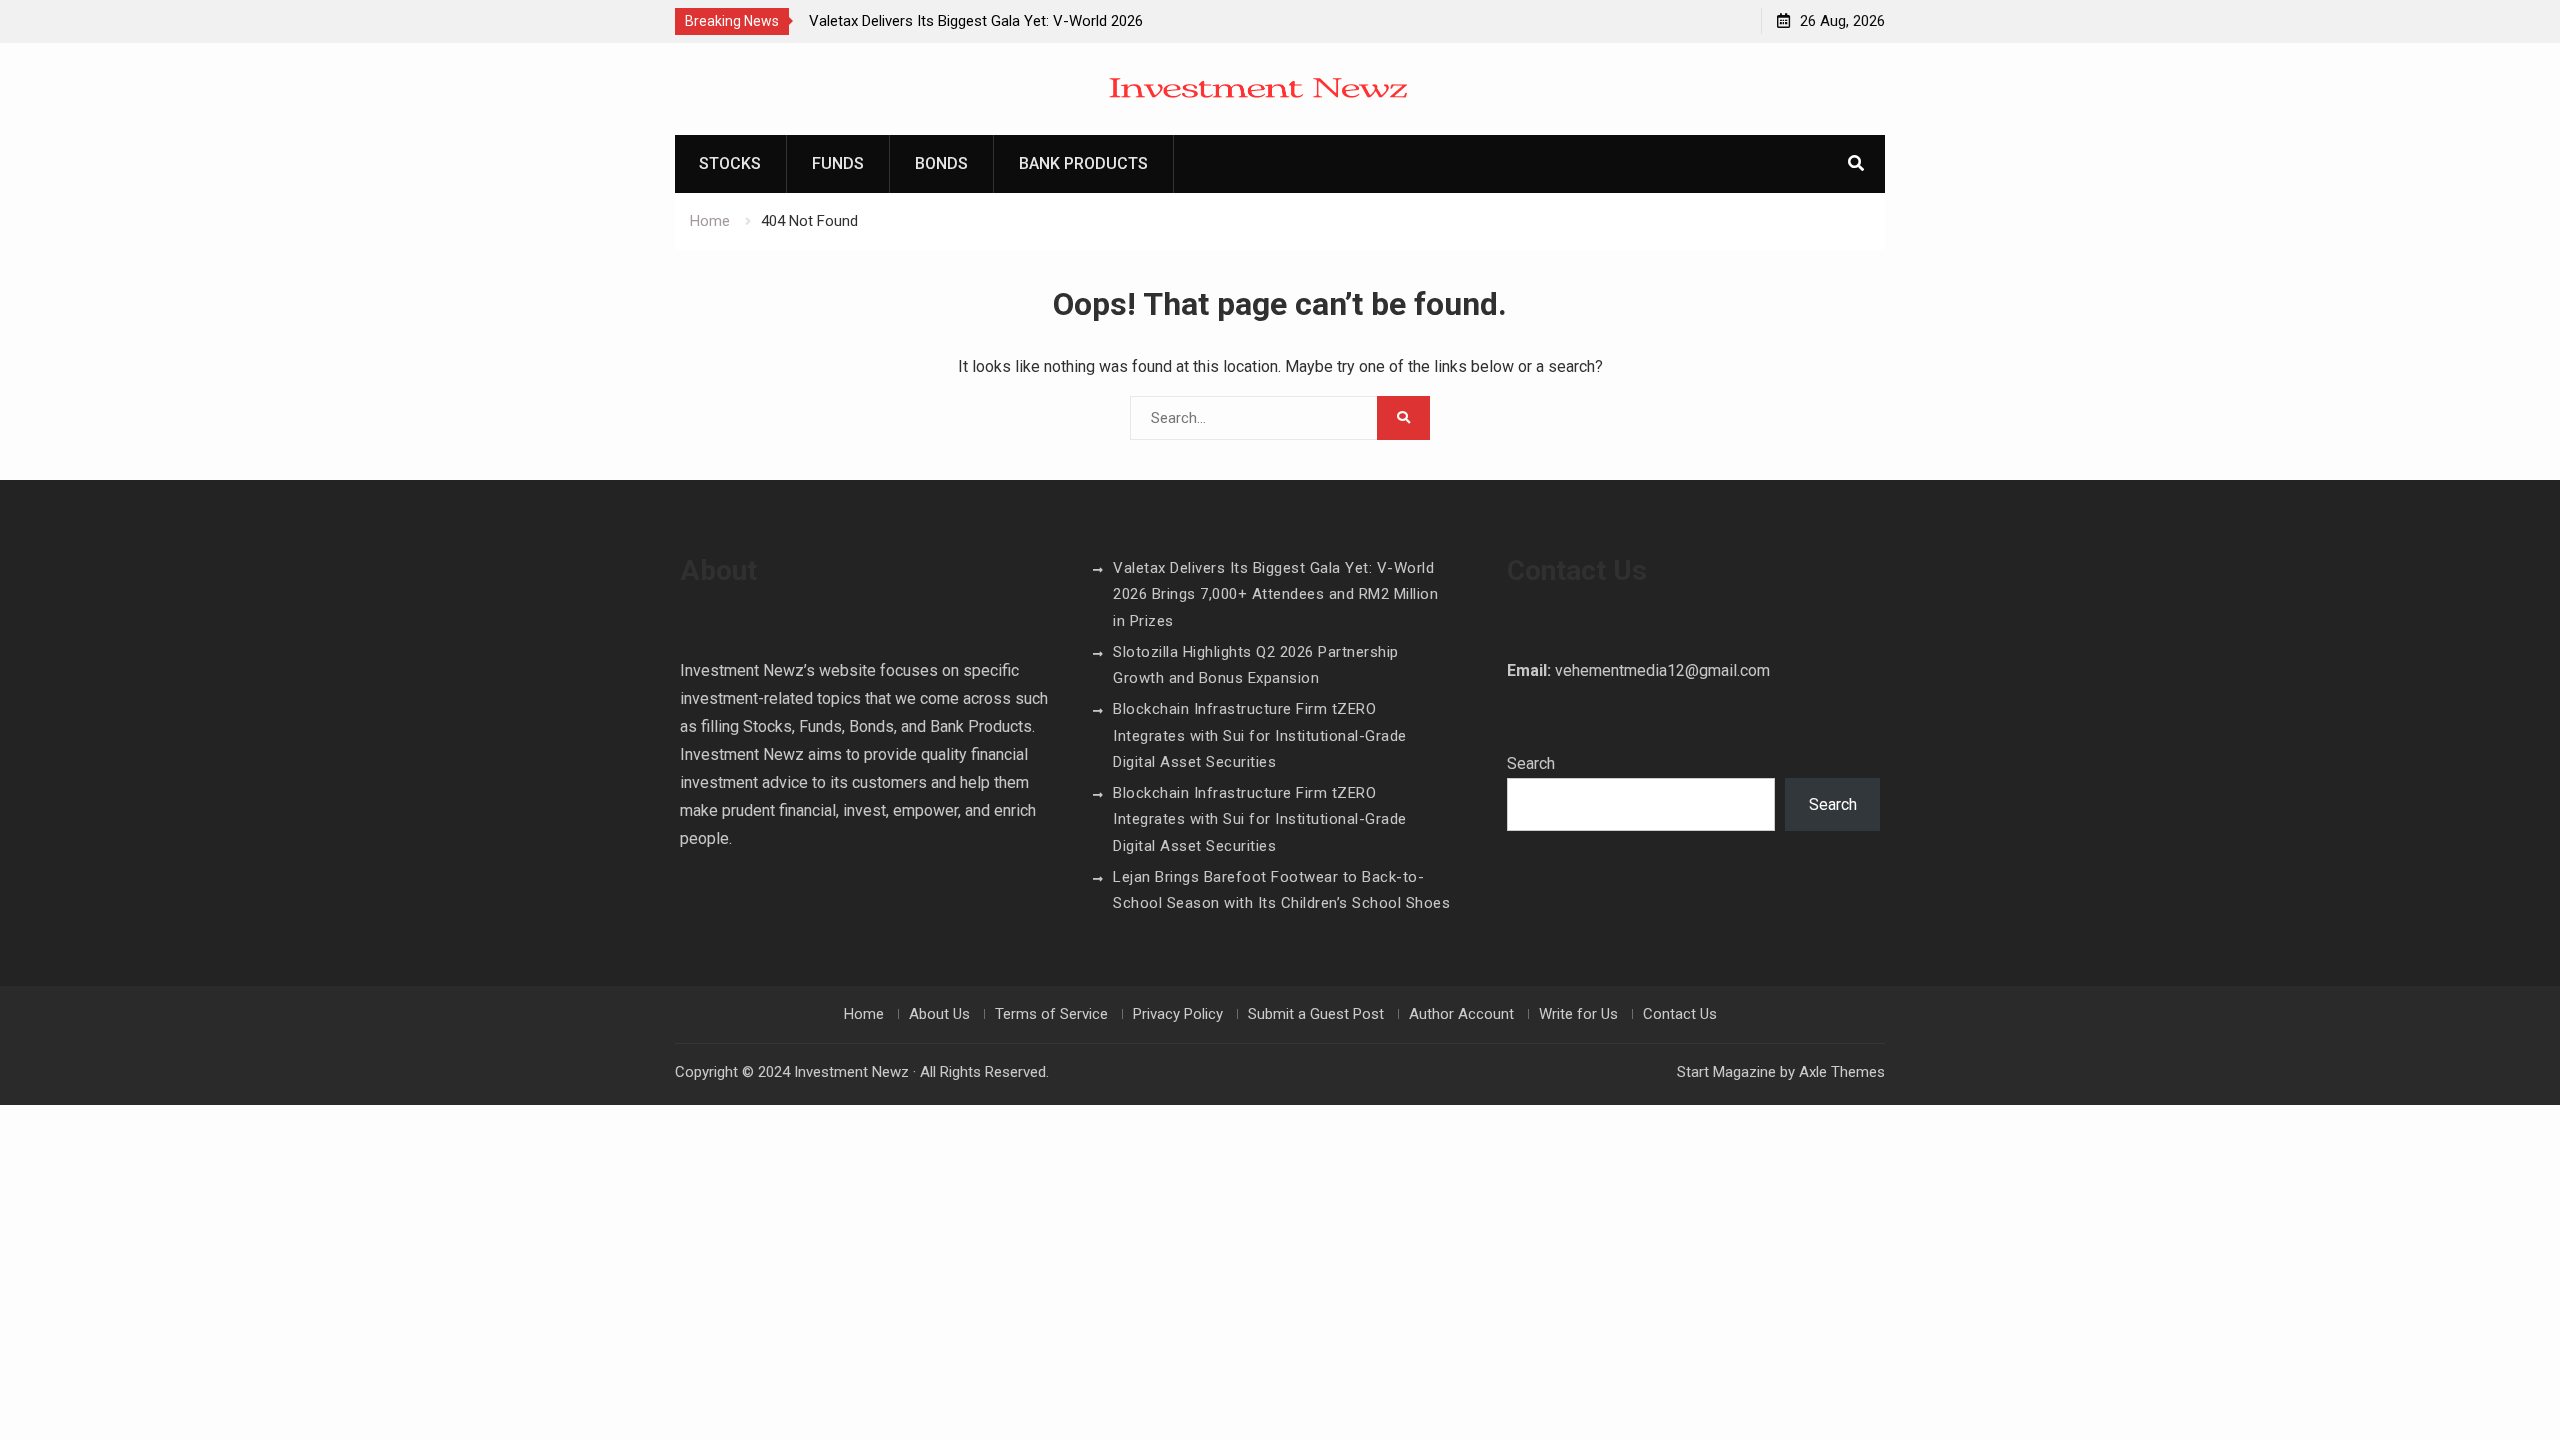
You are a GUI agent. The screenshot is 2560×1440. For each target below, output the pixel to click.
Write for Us (1578, 1014)
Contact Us (1680, 1014)
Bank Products (1083, 163)
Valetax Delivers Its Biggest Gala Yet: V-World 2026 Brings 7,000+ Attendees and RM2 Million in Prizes (1275, 594)
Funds (838, 163)
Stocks (730, 163)
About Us (939, 1014)
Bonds (941, 163)
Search (1531, 763)
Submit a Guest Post (1316, 1014)
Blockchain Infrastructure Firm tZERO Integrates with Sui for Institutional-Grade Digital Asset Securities (1260, 735)
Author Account (1461, 1014)
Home (864, 1014)
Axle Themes (1842, 1072)
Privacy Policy (1178, 1014)
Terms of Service (1051, 1014)
